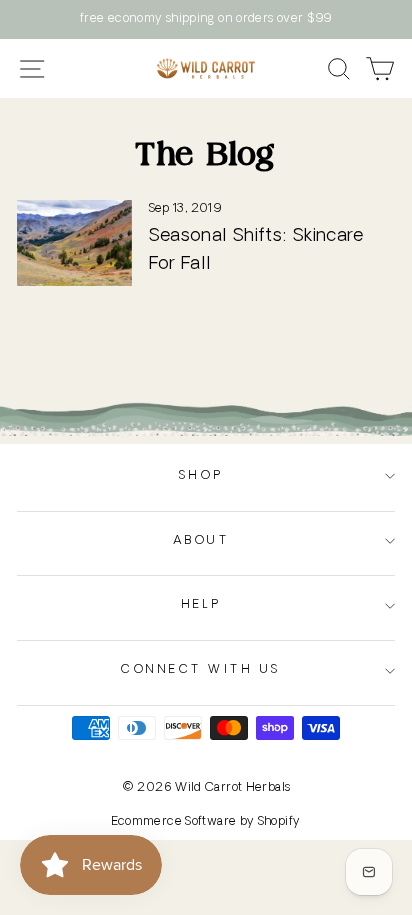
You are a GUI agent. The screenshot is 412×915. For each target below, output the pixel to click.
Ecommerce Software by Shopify (206, 822)
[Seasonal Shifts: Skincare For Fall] (74, 243)
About (201, 541)
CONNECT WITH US (201, 670)
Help (201, 605)
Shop (201, 476)
